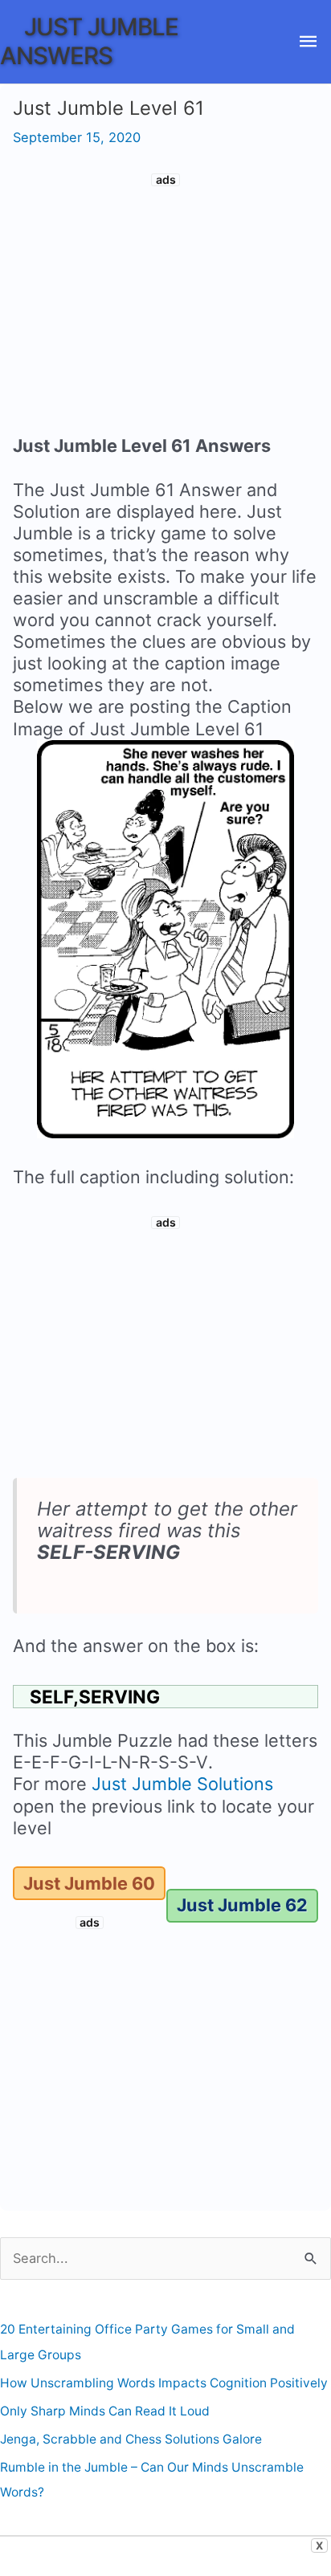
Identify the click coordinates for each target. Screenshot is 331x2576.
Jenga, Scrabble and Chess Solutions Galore (131, 2439)
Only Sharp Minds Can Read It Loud (105, 2411)
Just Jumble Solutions (182, 1784)
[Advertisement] (165, 307)
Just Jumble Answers (89, 41)
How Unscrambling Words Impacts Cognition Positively (164, 2383)
